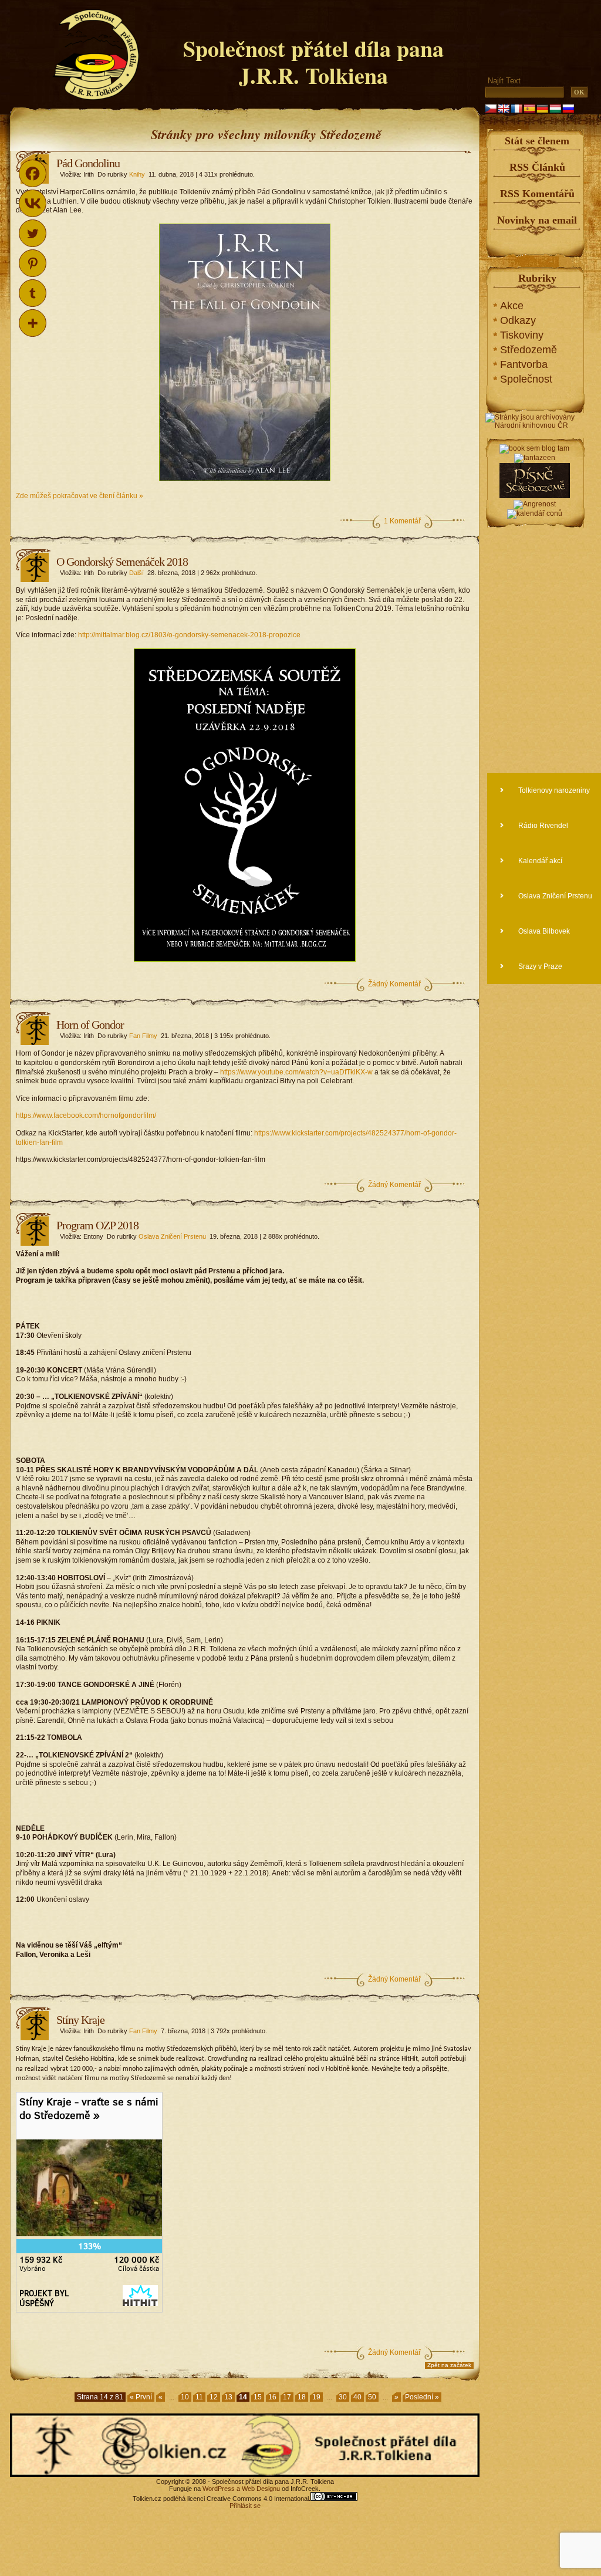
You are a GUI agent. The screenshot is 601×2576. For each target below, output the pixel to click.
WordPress (219, 2489)
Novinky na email (537, 220)
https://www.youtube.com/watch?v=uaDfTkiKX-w (296, 1072)
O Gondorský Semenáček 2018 (122, 562)
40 (357, 2397)
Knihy (137, 174)
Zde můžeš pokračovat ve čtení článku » (80, 496)
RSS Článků (537, 167)
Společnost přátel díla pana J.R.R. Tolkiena (313, 62)
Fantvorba (524, 364)
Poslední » (422, 2397)
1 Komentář (402, 521)
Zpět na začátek (449, 2365)
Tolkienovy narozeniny (553, 790)
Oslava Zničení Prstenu (172, 1236)
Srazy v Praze (539, 966)
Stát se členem (537, 141)
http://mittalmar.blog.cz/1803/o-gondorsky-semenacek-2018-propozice (189, 635)
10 (185, 2397)
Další (136, 573)
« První (141, 2397)
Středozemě (529, 350)
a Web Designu (257, 2489)
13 (228, 2397)
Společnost (526, 379)
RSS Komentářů (537, 194)
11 (199, 2397)
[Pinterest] (33, 263)
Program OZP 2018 (97, 1225)
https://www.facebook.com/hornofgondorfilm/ (86, 1115)
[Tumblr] (33, 293)
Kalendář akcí (539, 861)
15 (258, 2397)
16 (272, 2397)
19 (316, 2397)
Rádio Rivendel (542, 826)
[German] (542, 109)
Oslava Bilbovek (543, 931)
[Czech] (491, 109)
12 (214, 2397)
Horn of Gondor (90, 1025)
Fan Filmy (143, 1036)
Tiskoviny (522, 335)
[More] (33, 323)
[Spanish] (529, 109)
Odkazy (518, 320)
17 (287, 2397)
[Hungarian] (555, 109)
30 (343, 2397)
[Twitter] (33, 233)
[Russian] (568, 109)
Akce (512, 306)
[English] (504, 109)
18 (302, 2397)
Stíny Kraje (80, 2020)
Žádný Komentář (394, 984)
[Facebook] (33, 173)
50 (372, 2397)
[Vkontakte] (33, 203)
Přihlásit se (245, 2506)
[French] (516, 109)
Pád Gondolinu (88, 163)
